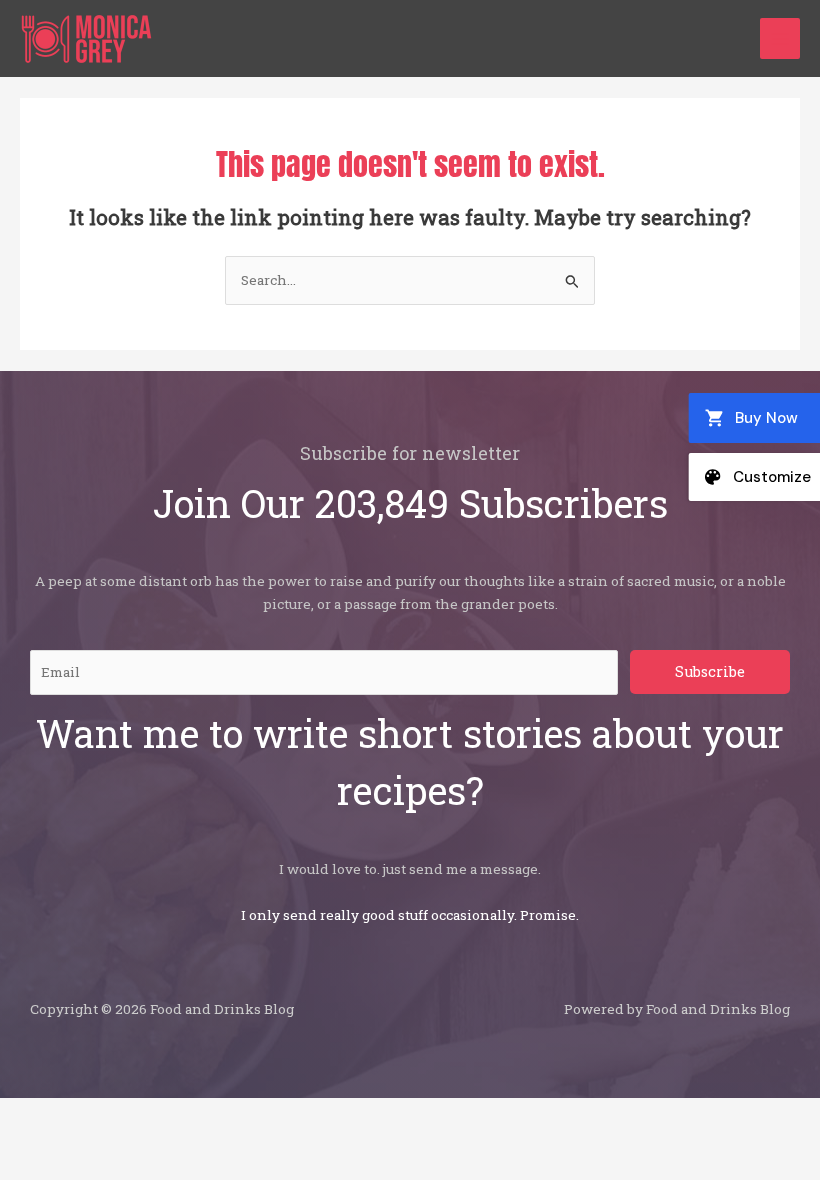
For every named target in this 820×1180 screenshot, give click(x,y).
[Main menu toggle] (780, 38)
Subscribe (710, 671)
